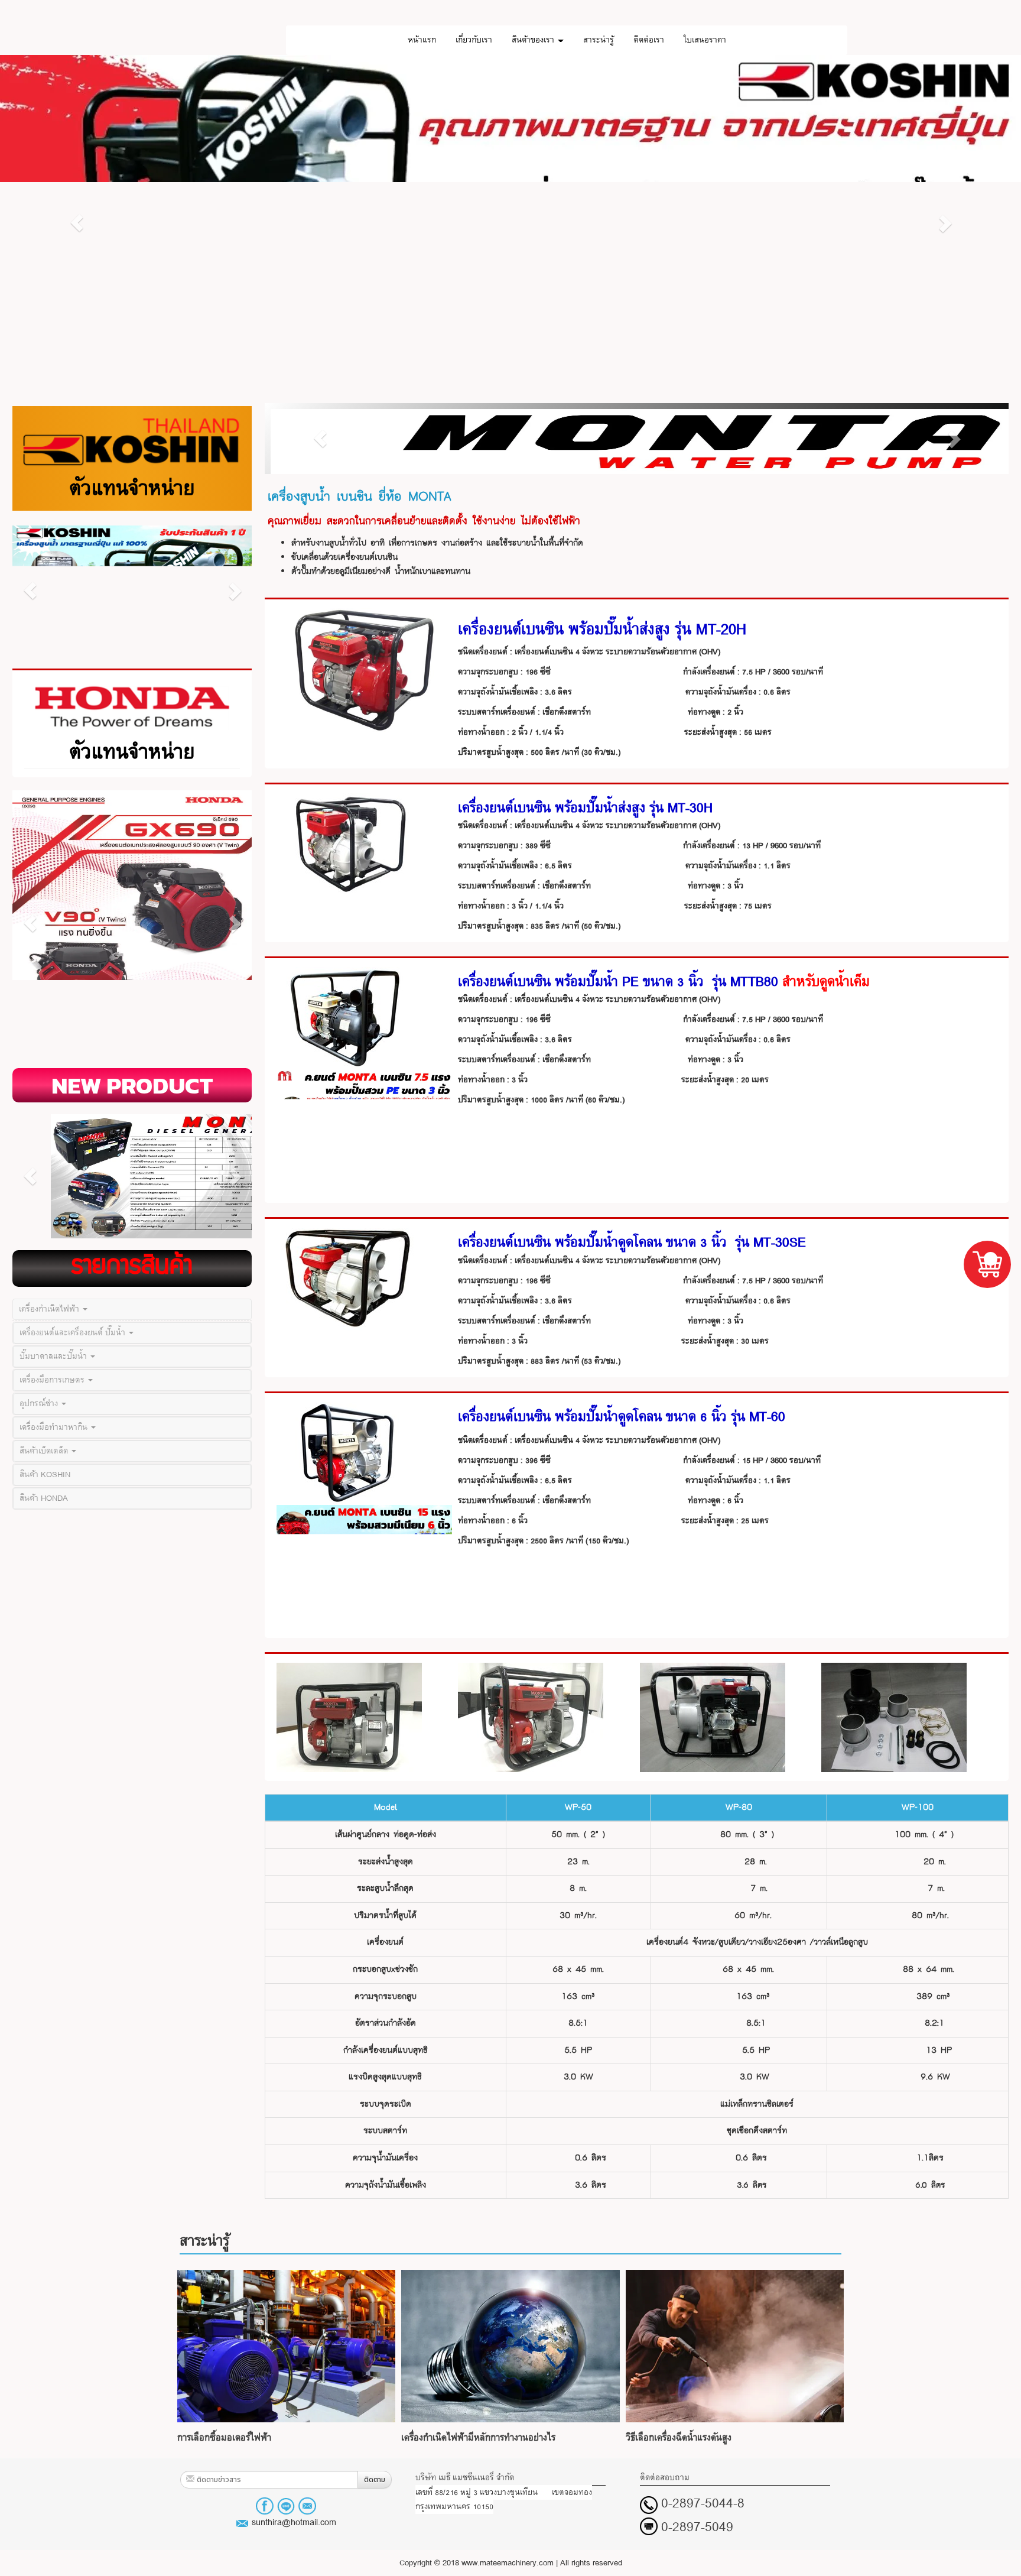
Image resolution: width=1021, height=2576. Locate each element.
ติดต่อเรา (649, 40)
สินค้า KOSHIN (45, 1474)
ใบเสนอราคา (705, 40)
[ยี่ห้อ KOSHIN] (132, 441)
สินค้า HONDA (44, 1498)
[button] (77, 223)
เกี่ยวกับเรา (474, 40)
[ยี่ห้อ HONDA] (132, 707)
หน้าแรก (422, 40)
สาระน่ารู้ (599, 40)
